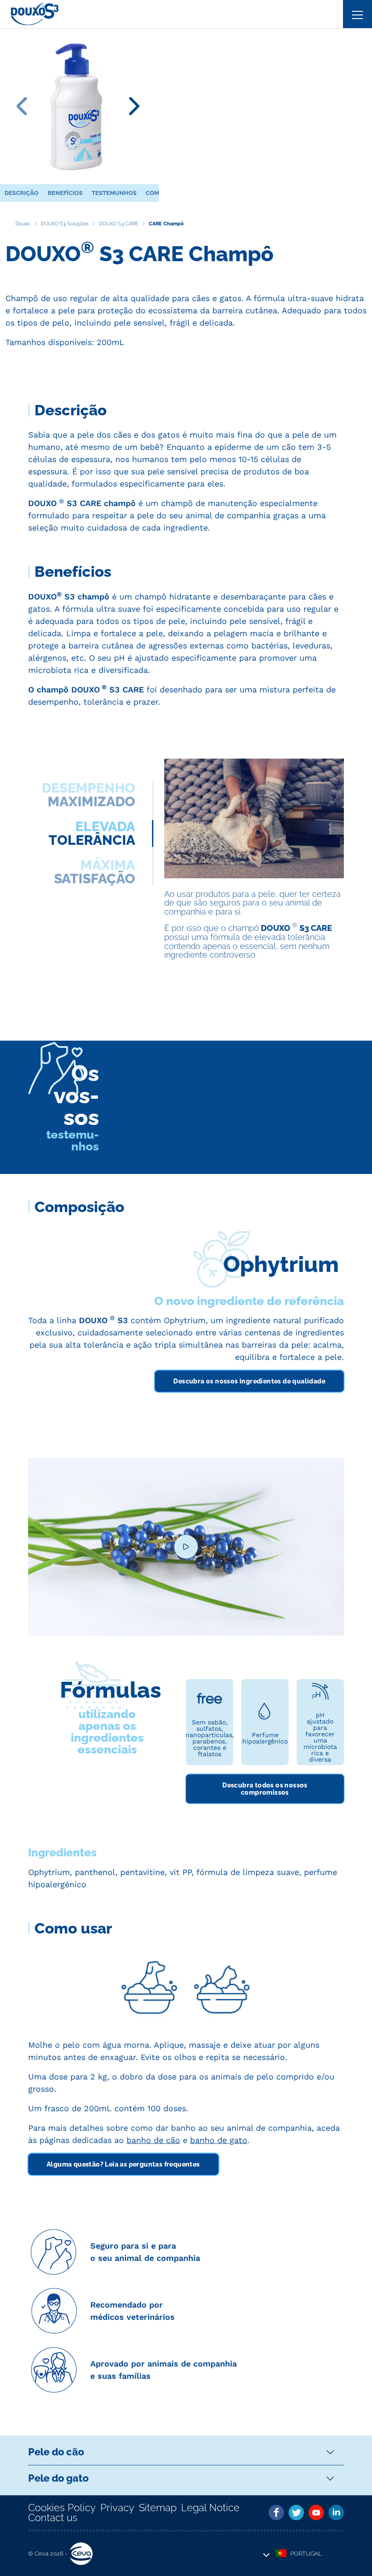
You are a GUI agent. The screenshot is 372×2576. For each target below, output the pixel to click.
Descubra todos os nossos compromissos (265, 1789)
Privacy (117, 2508)
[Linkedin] (336, 2513)
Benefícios (65, 193)
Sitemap (158, 2508)
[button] (299, 2554)
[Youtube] (316, 2513)
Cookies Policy (62, 2508)
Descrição (22, 193)
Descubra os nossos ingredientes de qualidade (249, 1381)
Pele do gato (58, 2478)
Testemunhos (114, 193)
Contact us (53, 2518)
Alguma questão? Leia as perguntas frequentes (123, 2164)
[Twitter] (296, 2513)
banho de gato (219, 2140)
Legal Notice (210, 2508)
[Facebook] (276, 2513)
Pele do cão (56, 2452)
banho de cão (153, 2140)
